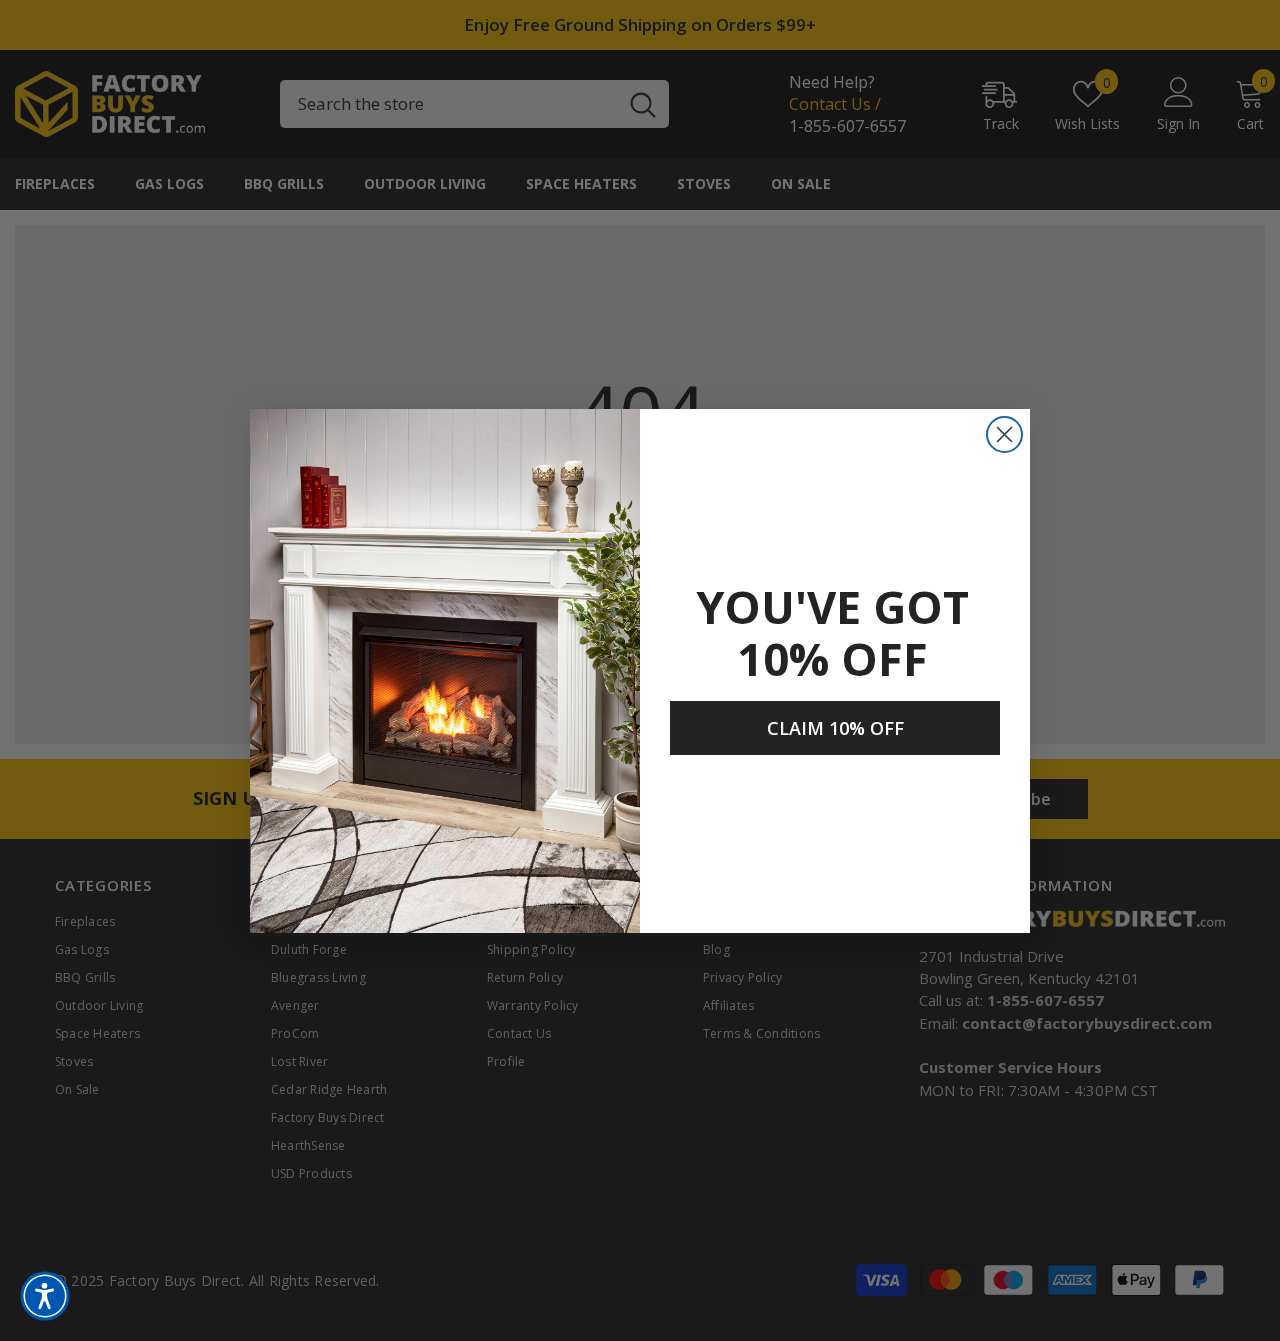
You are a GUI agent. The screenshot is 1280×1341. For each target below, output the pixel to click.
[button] (45, 1296)
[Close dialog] (1004, 434)
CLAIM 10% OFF (835, 728)
